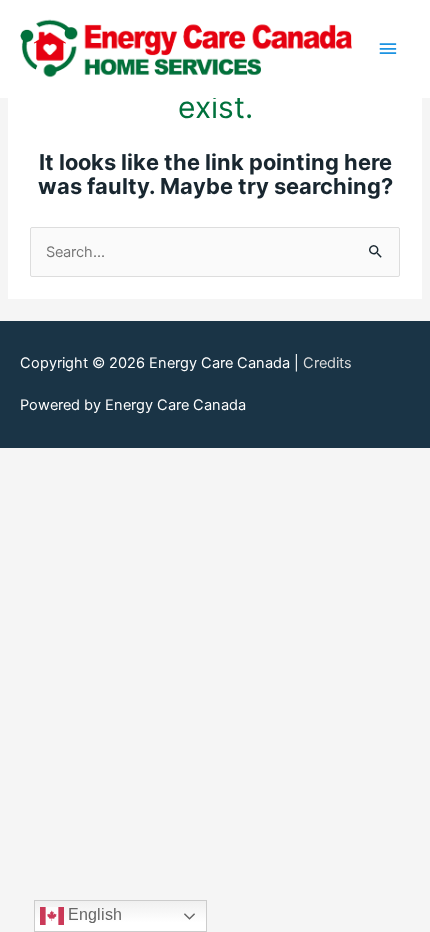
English (93, 914)
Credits (327, 363)
